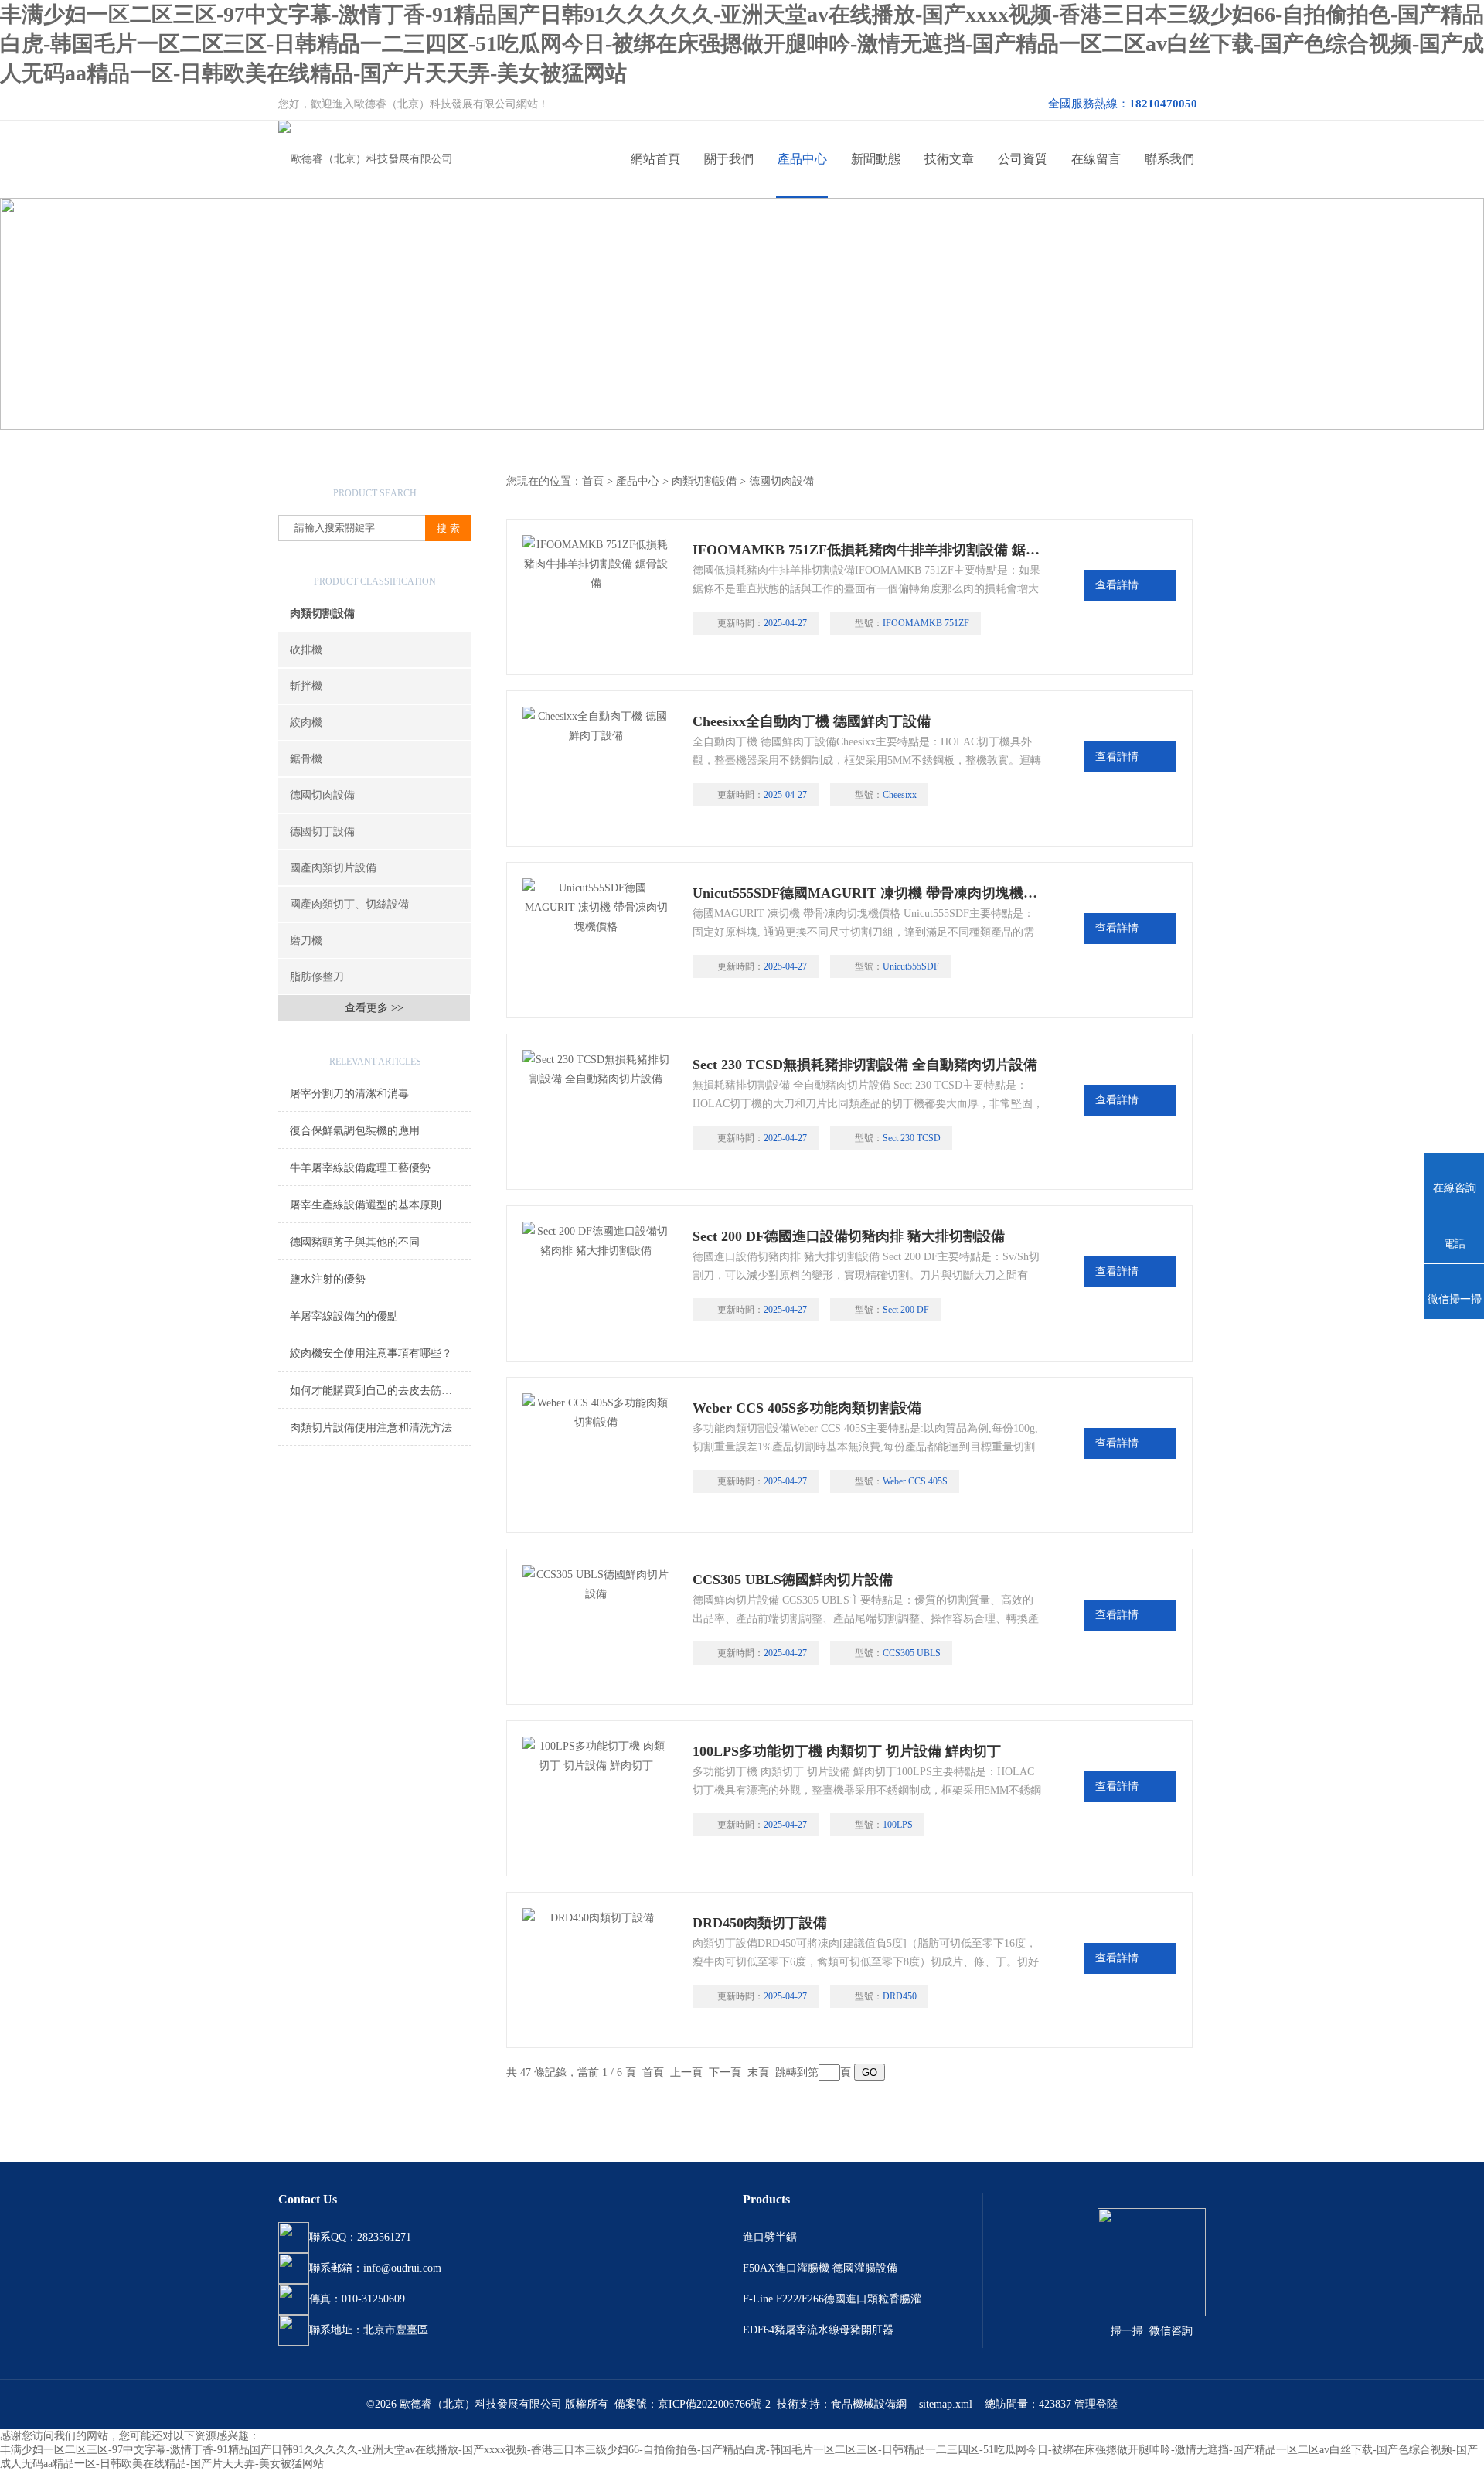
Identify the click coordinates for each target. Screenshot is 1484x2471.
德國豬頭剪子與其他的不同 (355, 1242)
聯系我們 (1169, 159)
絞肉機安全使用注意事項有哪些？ (371, 1353)
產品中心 (802, 159)
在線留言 (1096, 159)
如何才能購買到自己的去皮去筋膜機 (376, 1391)
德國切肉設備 (322, 795)
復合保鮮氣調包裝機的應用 (355, 1131)
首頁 (593, 481)
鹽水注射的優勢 (328, 1279)
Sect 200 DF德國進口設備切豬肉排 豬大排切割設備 (849, 1236)
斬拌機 (306, 686)
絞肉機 (306, 723)
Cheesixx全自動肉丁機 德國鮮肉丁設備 (812, 721)
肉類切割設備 (322, 613)
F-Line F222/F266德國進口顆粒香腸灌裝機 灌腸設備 (839, 2299)
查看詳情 (1117, 585)
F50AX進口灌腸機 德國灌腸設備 (820, 2268)
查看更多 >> (374, 1008)
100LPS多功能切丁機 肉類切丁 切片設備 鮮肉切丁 (847, 1751)
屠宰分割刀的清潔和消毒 (349, 1094)
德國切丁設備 (322, 832)
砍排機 (306, 650)
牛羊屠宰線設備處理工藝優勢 (360, 1168)
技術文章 (949, 159)
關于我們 (729, 159)
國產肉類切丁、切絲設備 (349, 904)
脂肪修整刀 (317, 977)
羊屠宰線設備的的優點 (344, 1316)
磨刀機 (306, 941)
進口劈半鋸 (770, 2237)
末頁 (758, 2072)
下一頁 (725, 2072)
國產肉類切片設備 (333, 868)
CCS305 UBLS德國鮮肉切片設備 (793, 1580)
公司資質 (1023, 159)
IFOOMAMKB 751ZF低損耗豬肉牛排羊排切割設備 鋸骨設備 (868, 550)
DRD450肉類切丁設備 (760, 1923)
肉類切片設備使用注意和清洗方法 (371, 1428)
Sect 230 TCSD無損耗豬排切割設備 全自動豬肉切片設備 (865, 1065)
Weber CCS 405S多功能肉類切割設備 (807, 1408)
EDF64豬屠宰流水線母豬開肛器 (818, 2330)
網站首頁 (655, 159)
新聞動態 (876, 159)
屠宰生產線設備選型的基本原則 (366, 1205)
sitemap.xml (946, 2404)
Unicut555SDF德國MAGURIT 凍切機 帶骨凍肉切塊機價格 (868, 893)
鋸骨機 (306, 759)
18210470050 (1163, 104)
